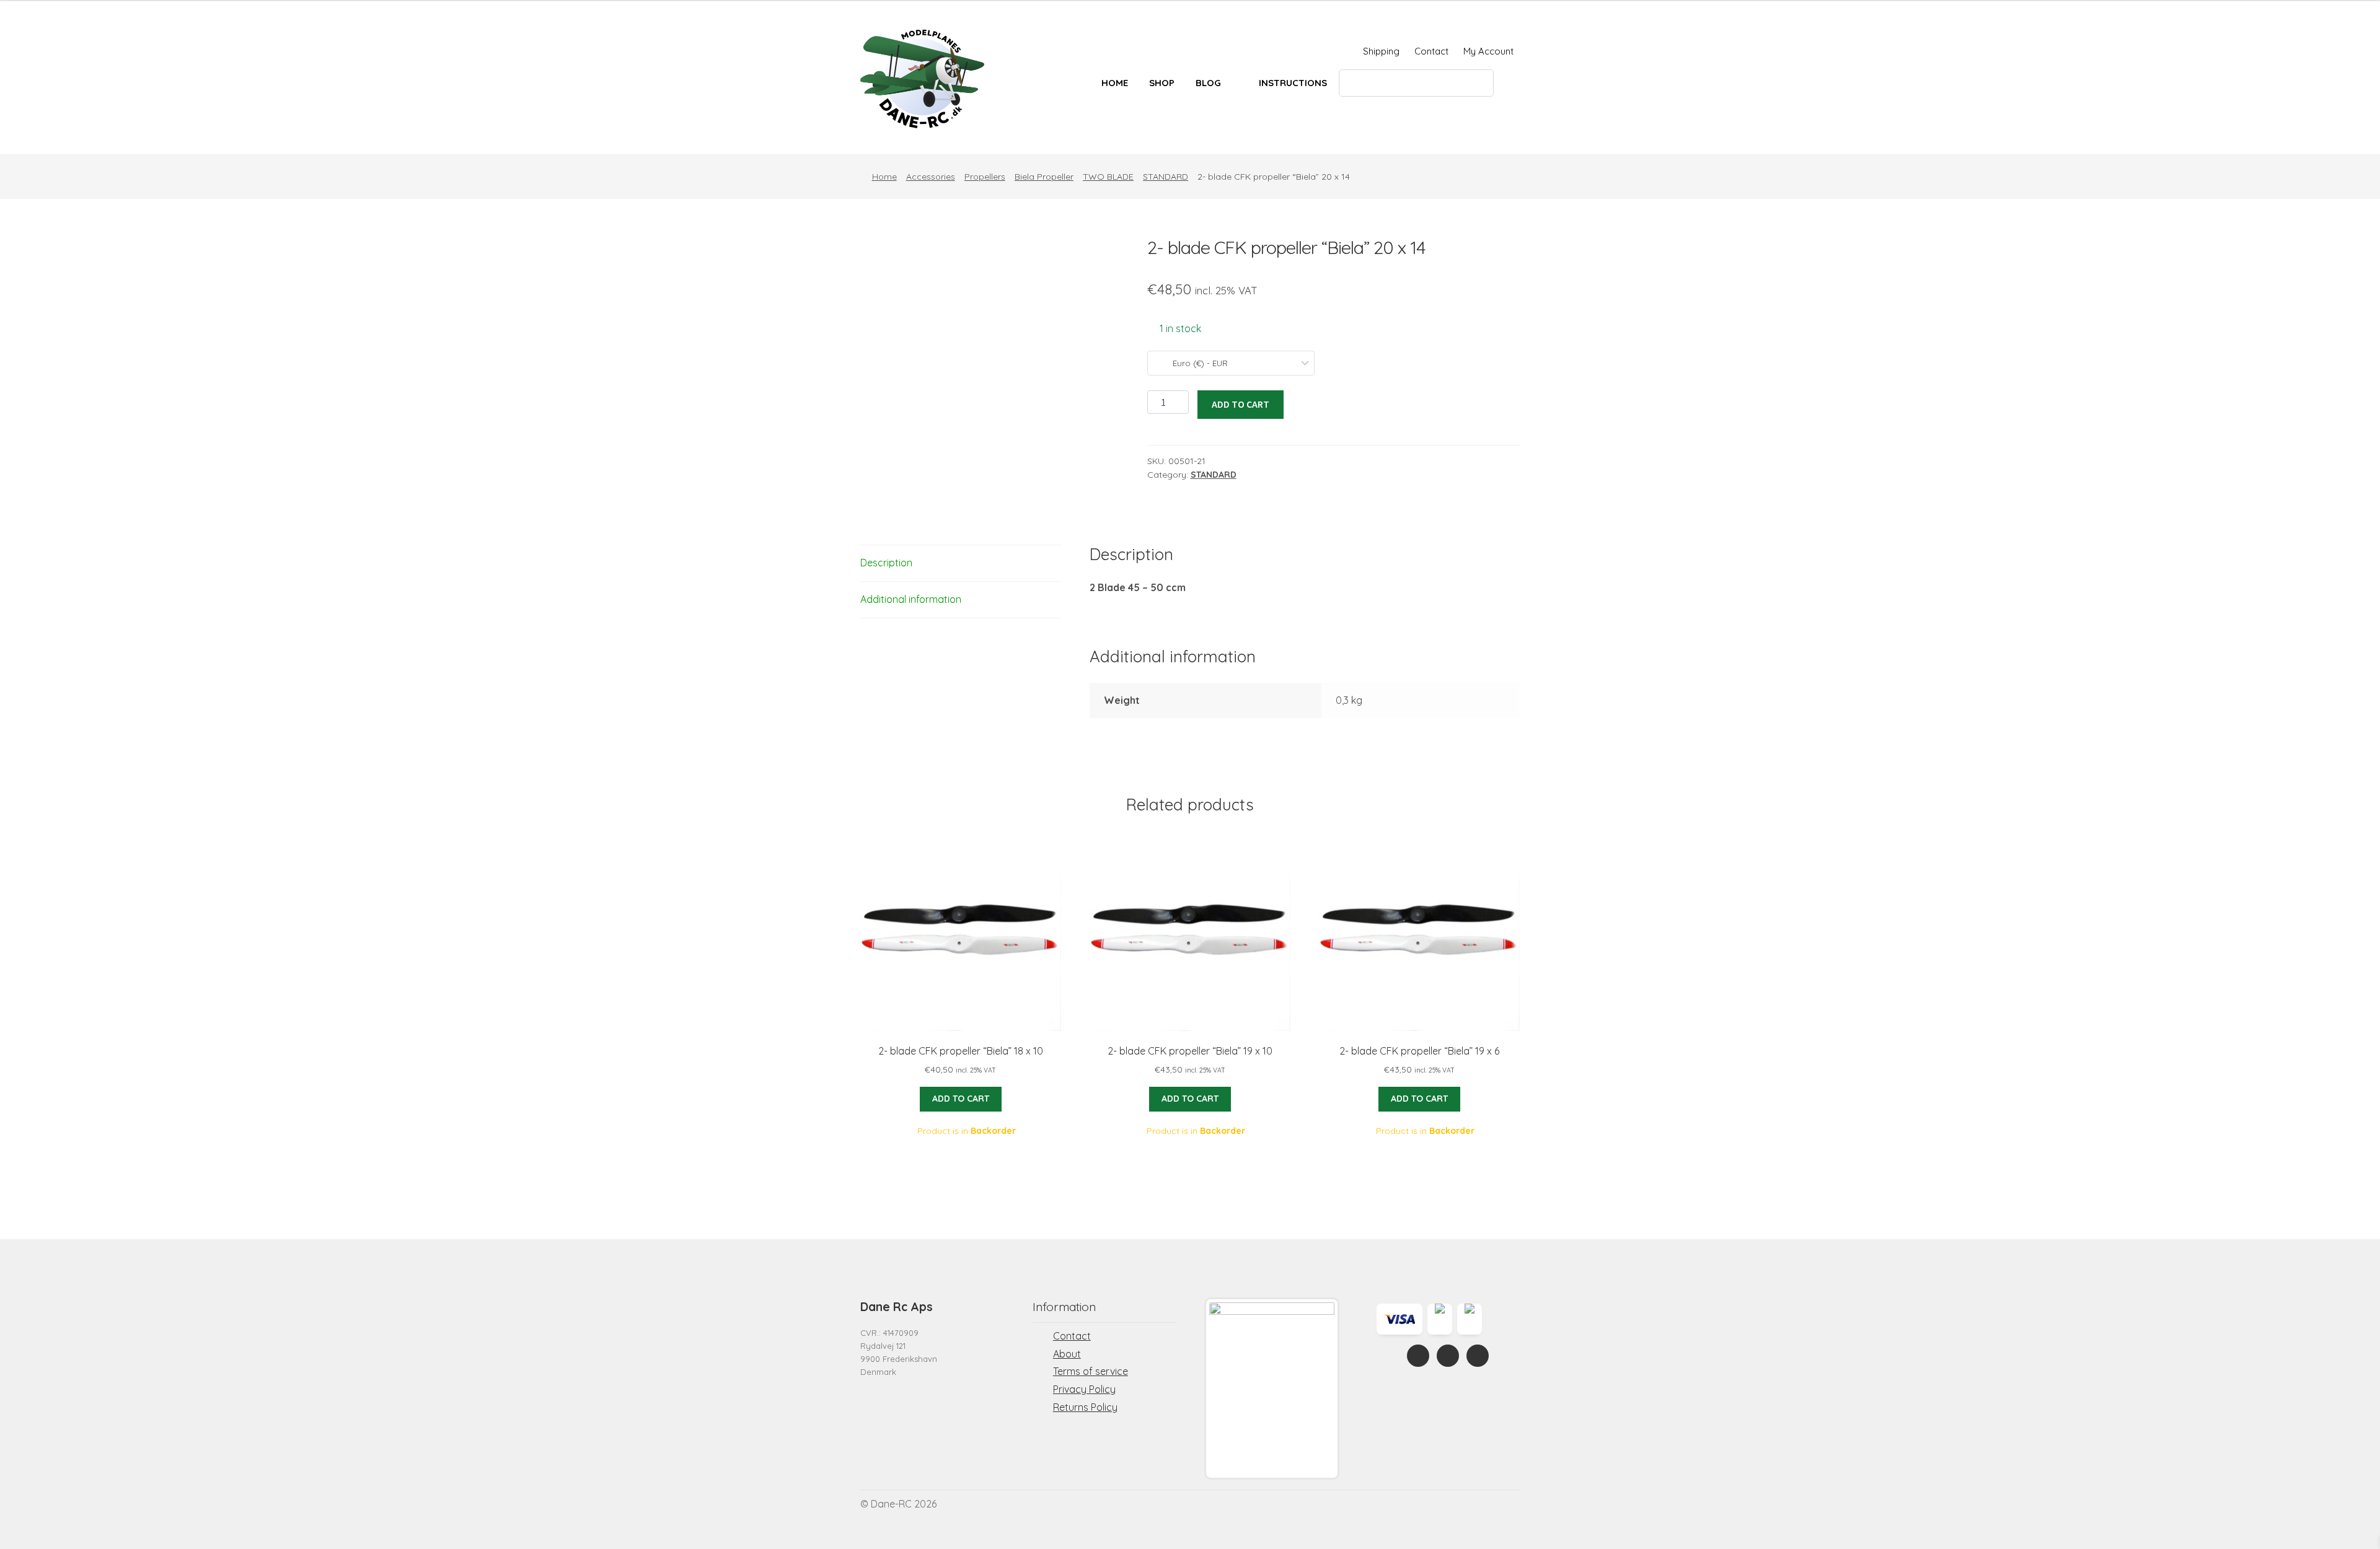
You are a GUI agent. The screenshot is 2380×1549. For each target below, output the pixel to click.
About (1067, 1354)
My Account (1488, 51)
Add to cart (1241, 404)
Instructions (1293, 83)
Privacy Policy (1084, 1389)
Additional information (911, 599)
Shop (1162, 83)
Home (1115, 83)
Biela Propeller (1044, 177)
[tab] (961, 564)
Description (886, 563)
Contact (1431, 51)
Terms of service (1091, 1371)
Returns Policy (1085, 1407)
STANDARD (1166, 177)
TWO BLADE (1108, 177)
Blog (1208, 83)
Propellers (985, 177)
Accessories (931, 177)
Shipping (1381, 51)
